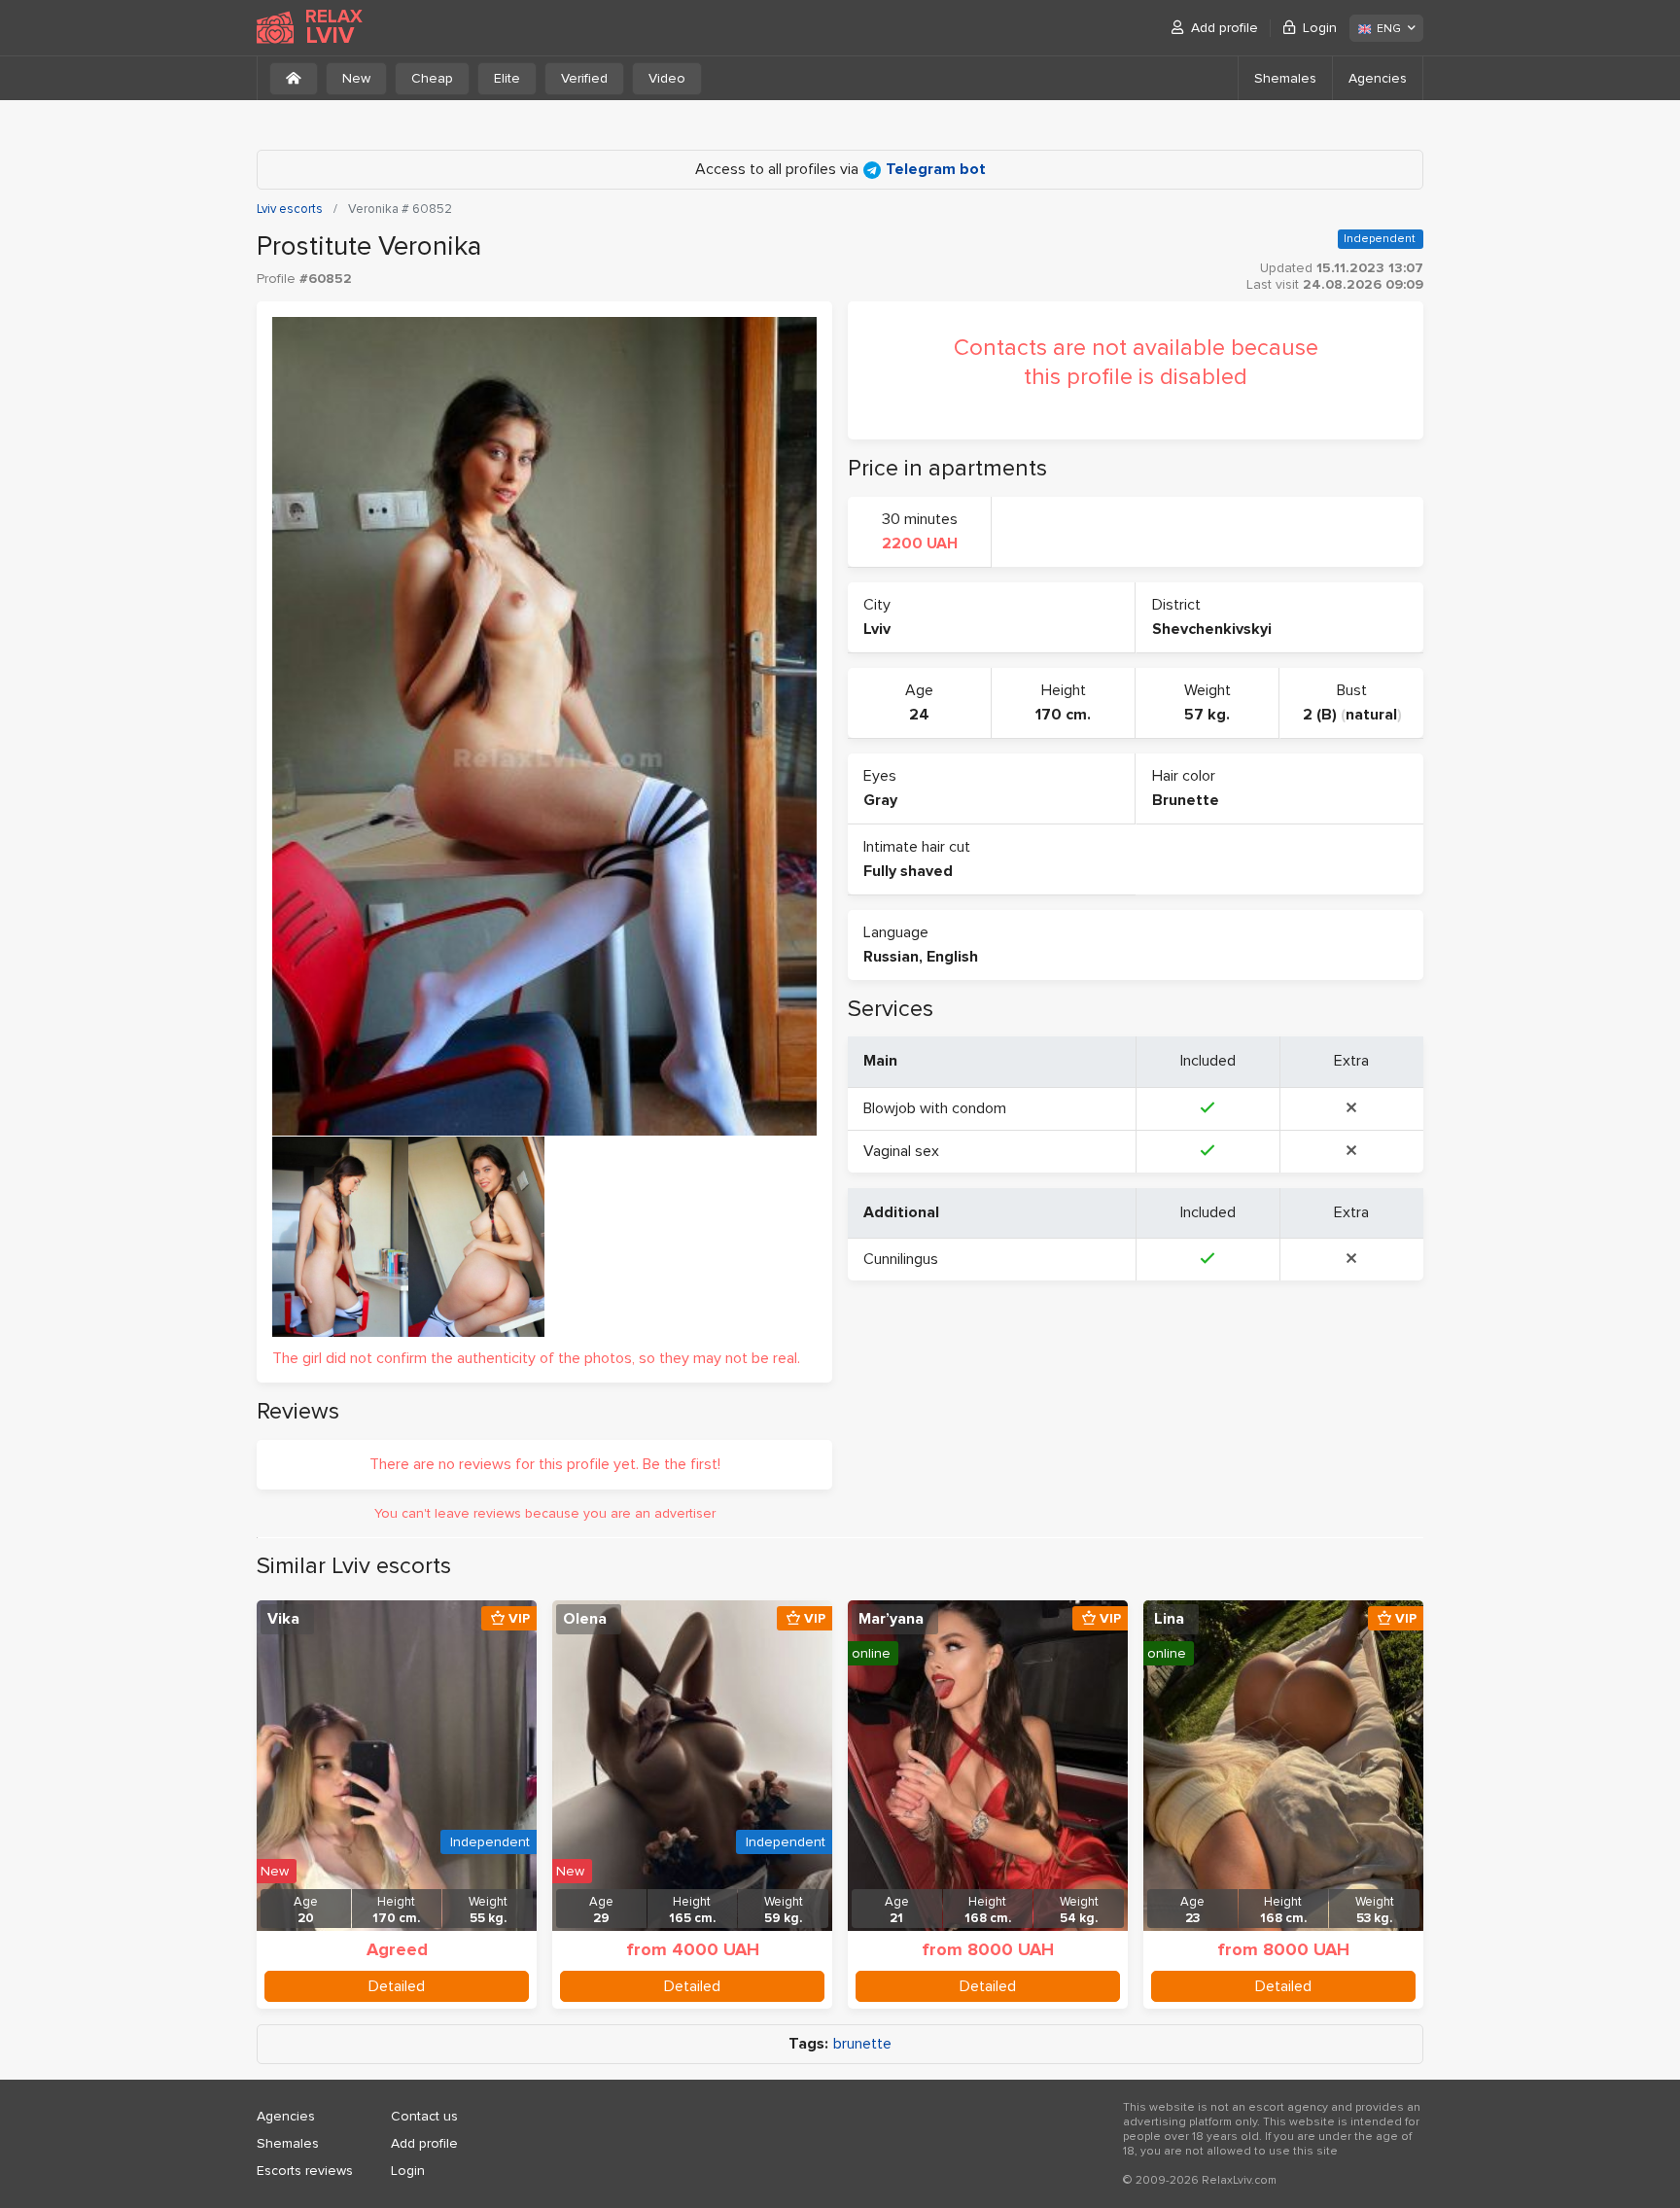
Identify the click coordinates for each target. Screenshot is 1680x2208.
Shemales (1285, 78)
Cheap (432, 78)
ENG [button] (1389, 29)
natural (1371, 715)
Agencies (1378, 78)
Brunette (1186, 800)
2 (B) (1320, 715)
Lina (1169, 1619)
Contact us (424, 2116)
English (952, 957)
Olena (585, 1619)
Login (1320, 28)
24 (919, 715)
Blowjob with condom (935, 1108)
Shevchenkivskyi (1212, 629)
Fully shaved (908, 871)
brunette (862, 2044)
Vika (283, 1619)
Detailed (397, 1986)
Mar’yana (891, 1619)
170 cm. (1063, 715)
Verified (584, 78)
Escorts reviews (305, 2171)
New (356, 78)
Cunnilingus (901, 1259)
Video (667, 78)
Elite (507, 78)
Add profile (1225, 28)
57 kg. (1207, 715)
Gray (880, 800)
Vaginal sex (901, 1151)
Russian (891, 957)
